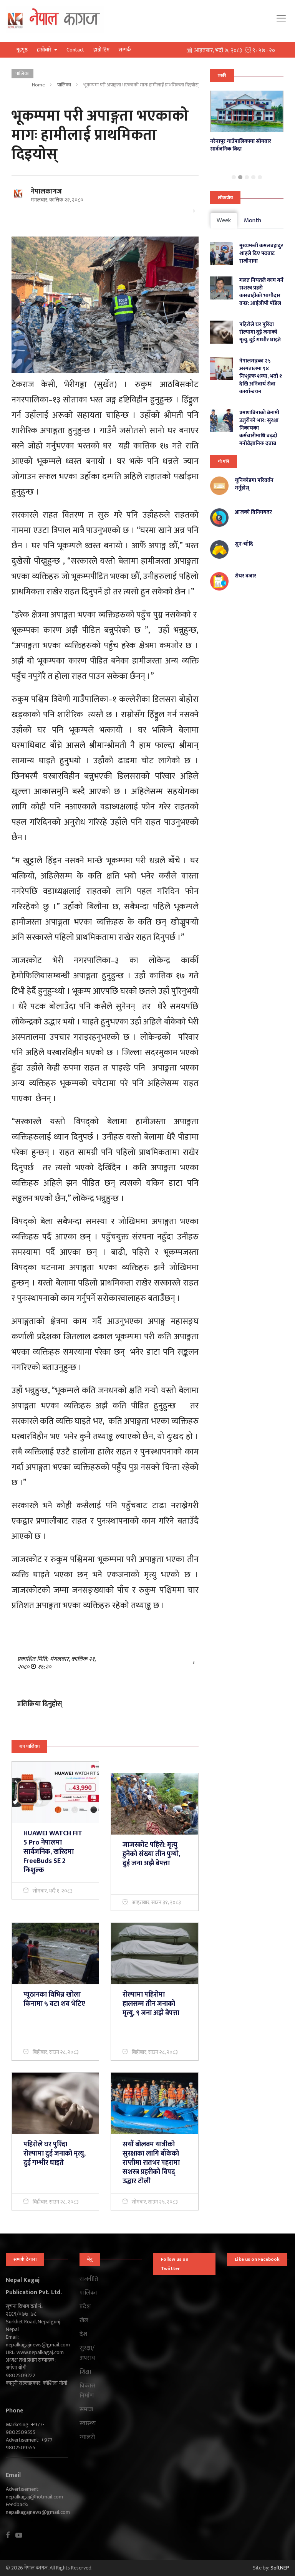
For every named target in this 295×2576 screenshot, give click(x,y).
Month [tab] (253, 221)
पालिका (64, 85)
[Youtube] (22, 2535)
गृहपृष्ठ (22, 50)
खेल (84, 2321)
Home (38, 85)
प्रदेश (85, 2307)
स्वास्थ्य (88, 2424)
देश (83, 2334)
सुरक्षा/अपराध (87, 2353)
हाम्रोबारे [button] (45, 50)
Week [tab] (224, 221)
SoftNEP (280, 2568)
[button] (234, 177)
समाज (86, 2410)
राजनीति (89, 2279)
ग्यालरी (87, 2437)
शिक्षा (85, 2372)
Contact (75, 50)
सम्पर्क (125, 50)
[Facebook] (11, 2535)
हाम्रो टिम (101, 50)
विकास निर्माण (87, 2391)
